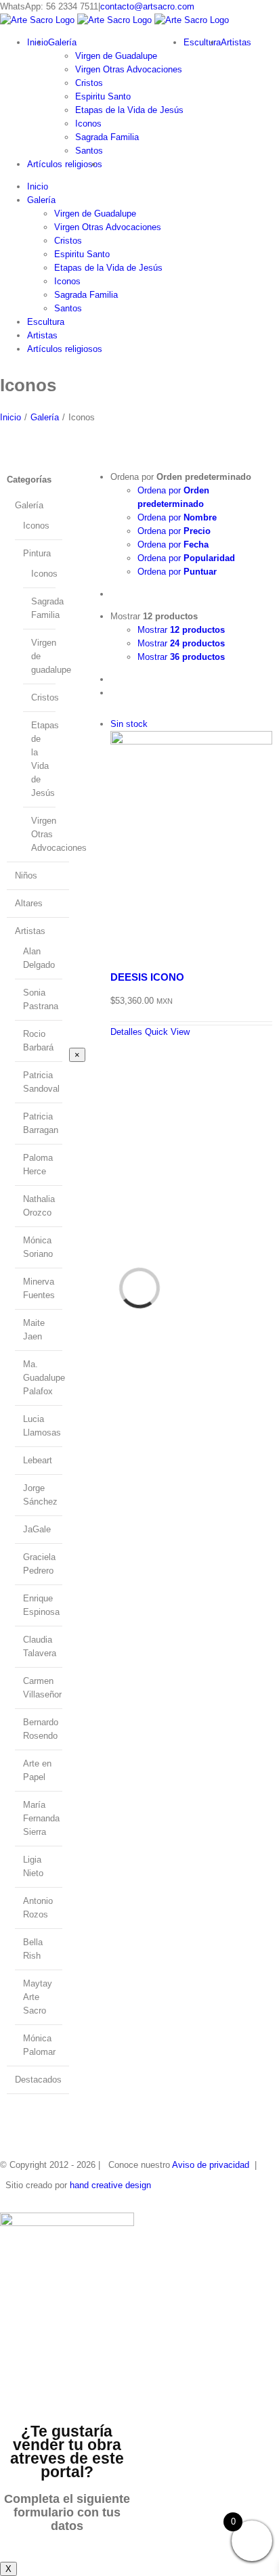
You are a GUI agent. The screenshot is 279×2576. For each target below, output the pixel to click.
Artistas (30, 931)
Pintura (37, 553)
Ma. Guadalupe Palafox (44, 1378)
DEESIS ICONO (147, 977)
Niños (26, 875)
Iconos (36, 526)
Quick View (167, 1032)
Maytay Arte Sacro (38, 1997)
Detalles (126, 1032)
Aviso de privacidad (211, 2165)
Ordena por (177, 517)
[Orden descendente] (114, 594)
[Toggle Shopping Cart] (3, 371)
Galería (29, 505)
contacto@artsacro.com (147, 6)
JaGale (37, 1529)
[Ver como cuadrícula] (114, 679)
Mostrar (181, 630)
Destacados (38, 2080)
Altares (29, 903)
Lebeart (38, 1460)
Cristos (45, 697)
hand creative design (110, 2185)
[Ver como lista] (114, 693)
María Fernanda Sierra (41, 1818)
